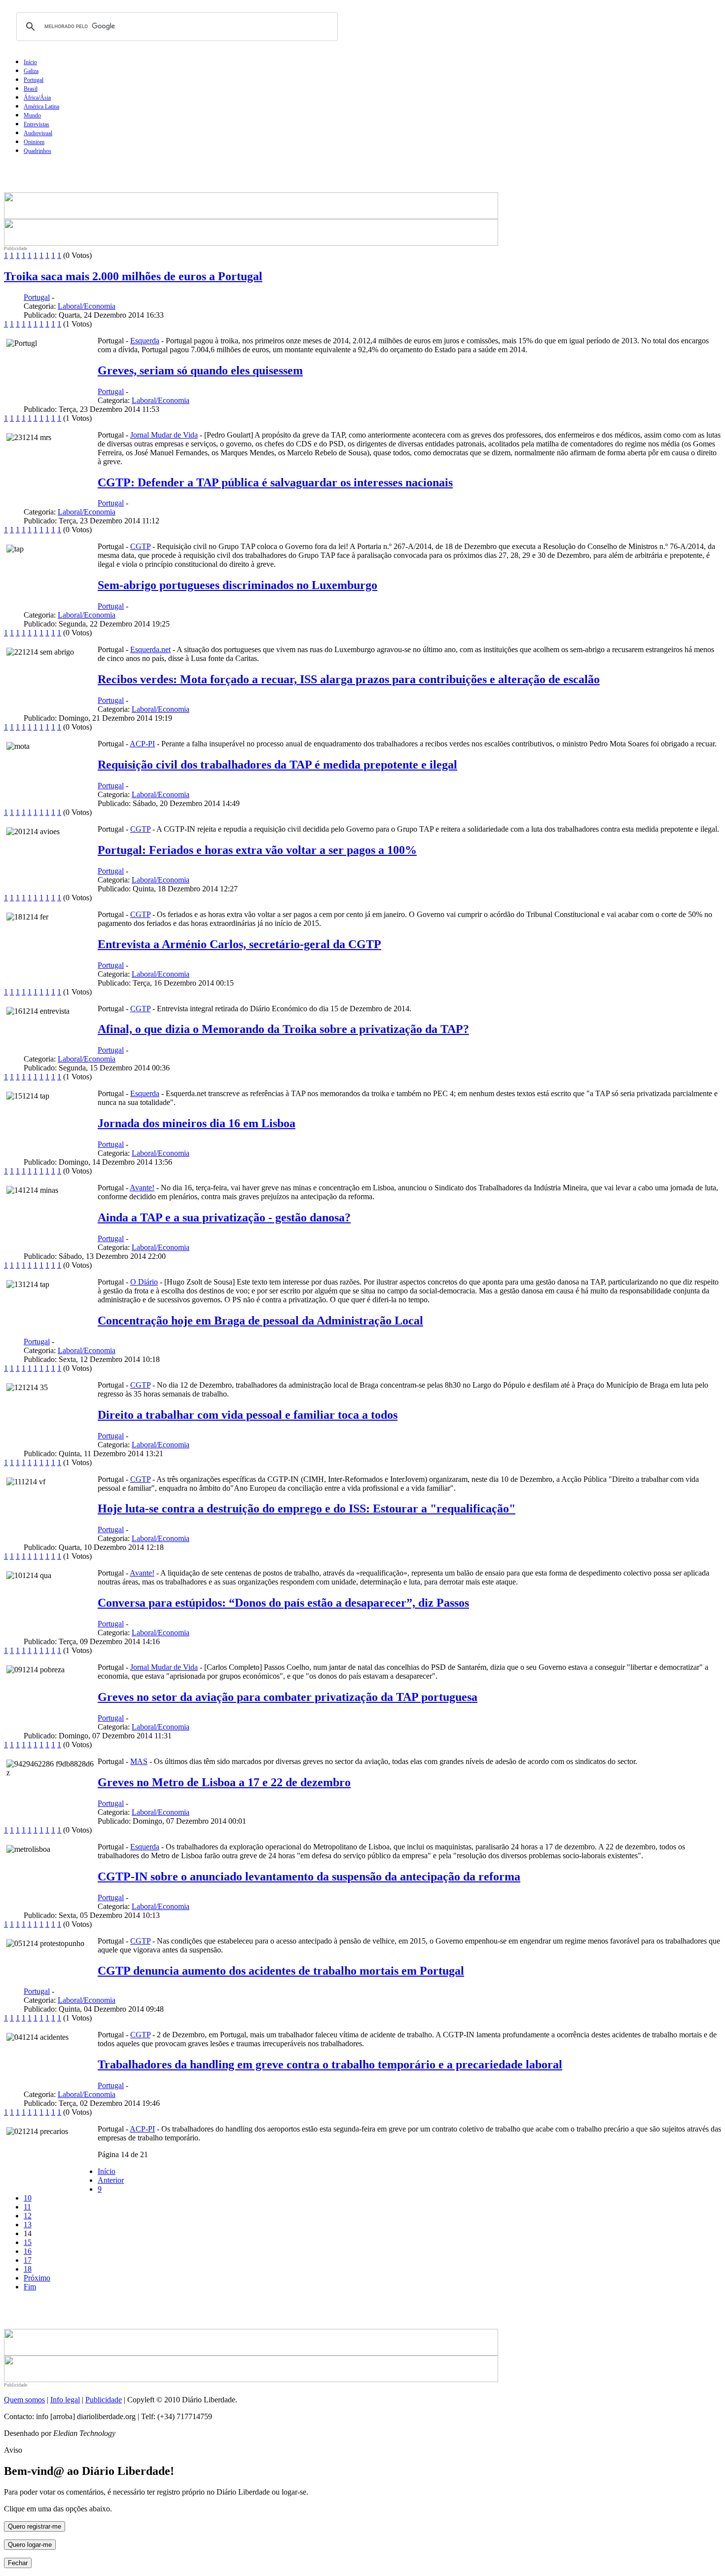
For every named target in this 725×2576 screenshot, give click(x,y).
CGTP (140, 546)
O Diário (144, 1282)
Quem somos (24, 2400)
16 (28, 2251)
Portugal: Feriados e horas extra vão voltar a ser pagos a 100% (257, 850)
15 (28, 2242)
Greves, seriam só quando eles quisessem (200, 370)
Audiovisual (38, 133)
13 (28, 2225)
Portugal (34, 80)
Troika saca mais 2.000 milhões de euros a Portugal (133, 276)
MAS (139, 1761)
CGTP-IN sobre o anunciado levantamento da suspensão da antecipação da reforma (309, 1877)
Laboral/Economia (87, 306)
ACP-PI (142, 744)
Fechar (18, 2563)
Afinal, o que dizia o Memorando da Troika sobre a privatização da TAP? (283, 1029)
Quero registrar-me (35, 2526)
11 (27, 2207)
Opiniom (34, 142)
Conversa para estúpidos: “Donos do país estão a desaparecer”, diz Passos (283, 1603)
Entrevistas (36, 124)
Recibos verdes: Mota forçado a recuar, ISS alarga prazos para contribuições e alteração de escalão (349, 679)
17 (28, 2260)
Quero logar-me (30, 2545)
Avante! (142, 1188)
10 (28, 2198)
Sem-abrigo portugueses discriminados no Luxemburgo (237, 585)
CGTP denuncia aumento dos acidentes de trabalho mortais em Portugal (281, 1971)
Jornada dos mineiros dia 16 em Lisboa (197, 1123)
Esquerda (145, 341)
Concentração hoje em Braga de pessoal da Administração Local (260, 1321)
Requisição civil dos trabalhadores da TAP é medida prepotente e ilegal (277, 765)
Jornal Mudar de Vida (164, 435)
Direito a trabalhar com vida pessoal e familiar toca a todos (248, 1415)
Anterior (111, 2180)
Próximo (37, 2278)
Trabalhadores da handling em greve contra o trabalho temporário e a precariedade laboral (330, 2064)
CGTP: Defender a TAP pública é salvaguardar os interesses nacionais (275, 482)
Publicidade (104, 2400)
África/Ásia (37, 98)
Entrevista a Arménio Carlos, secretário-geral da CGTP (239, 944)
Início (30, 62)
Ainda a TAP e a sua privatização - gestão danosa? (224, 1217)
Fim (30, 2287)
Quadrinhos (37, 151)
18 (28, 2269)
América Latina (41, 107)
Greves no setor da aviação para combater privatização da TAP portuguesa (288, 1697)
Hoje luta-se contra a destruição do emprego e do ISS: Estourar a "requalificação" (307, 1509)
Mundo (32, 115)
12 (28, 2216)
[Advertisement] (120, 178)
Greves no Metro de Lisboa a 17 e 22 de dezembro (224, 1782)
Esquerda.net (150, 649)
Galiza (31, 71)
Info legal (65, 2400)
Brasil (31, 89)
